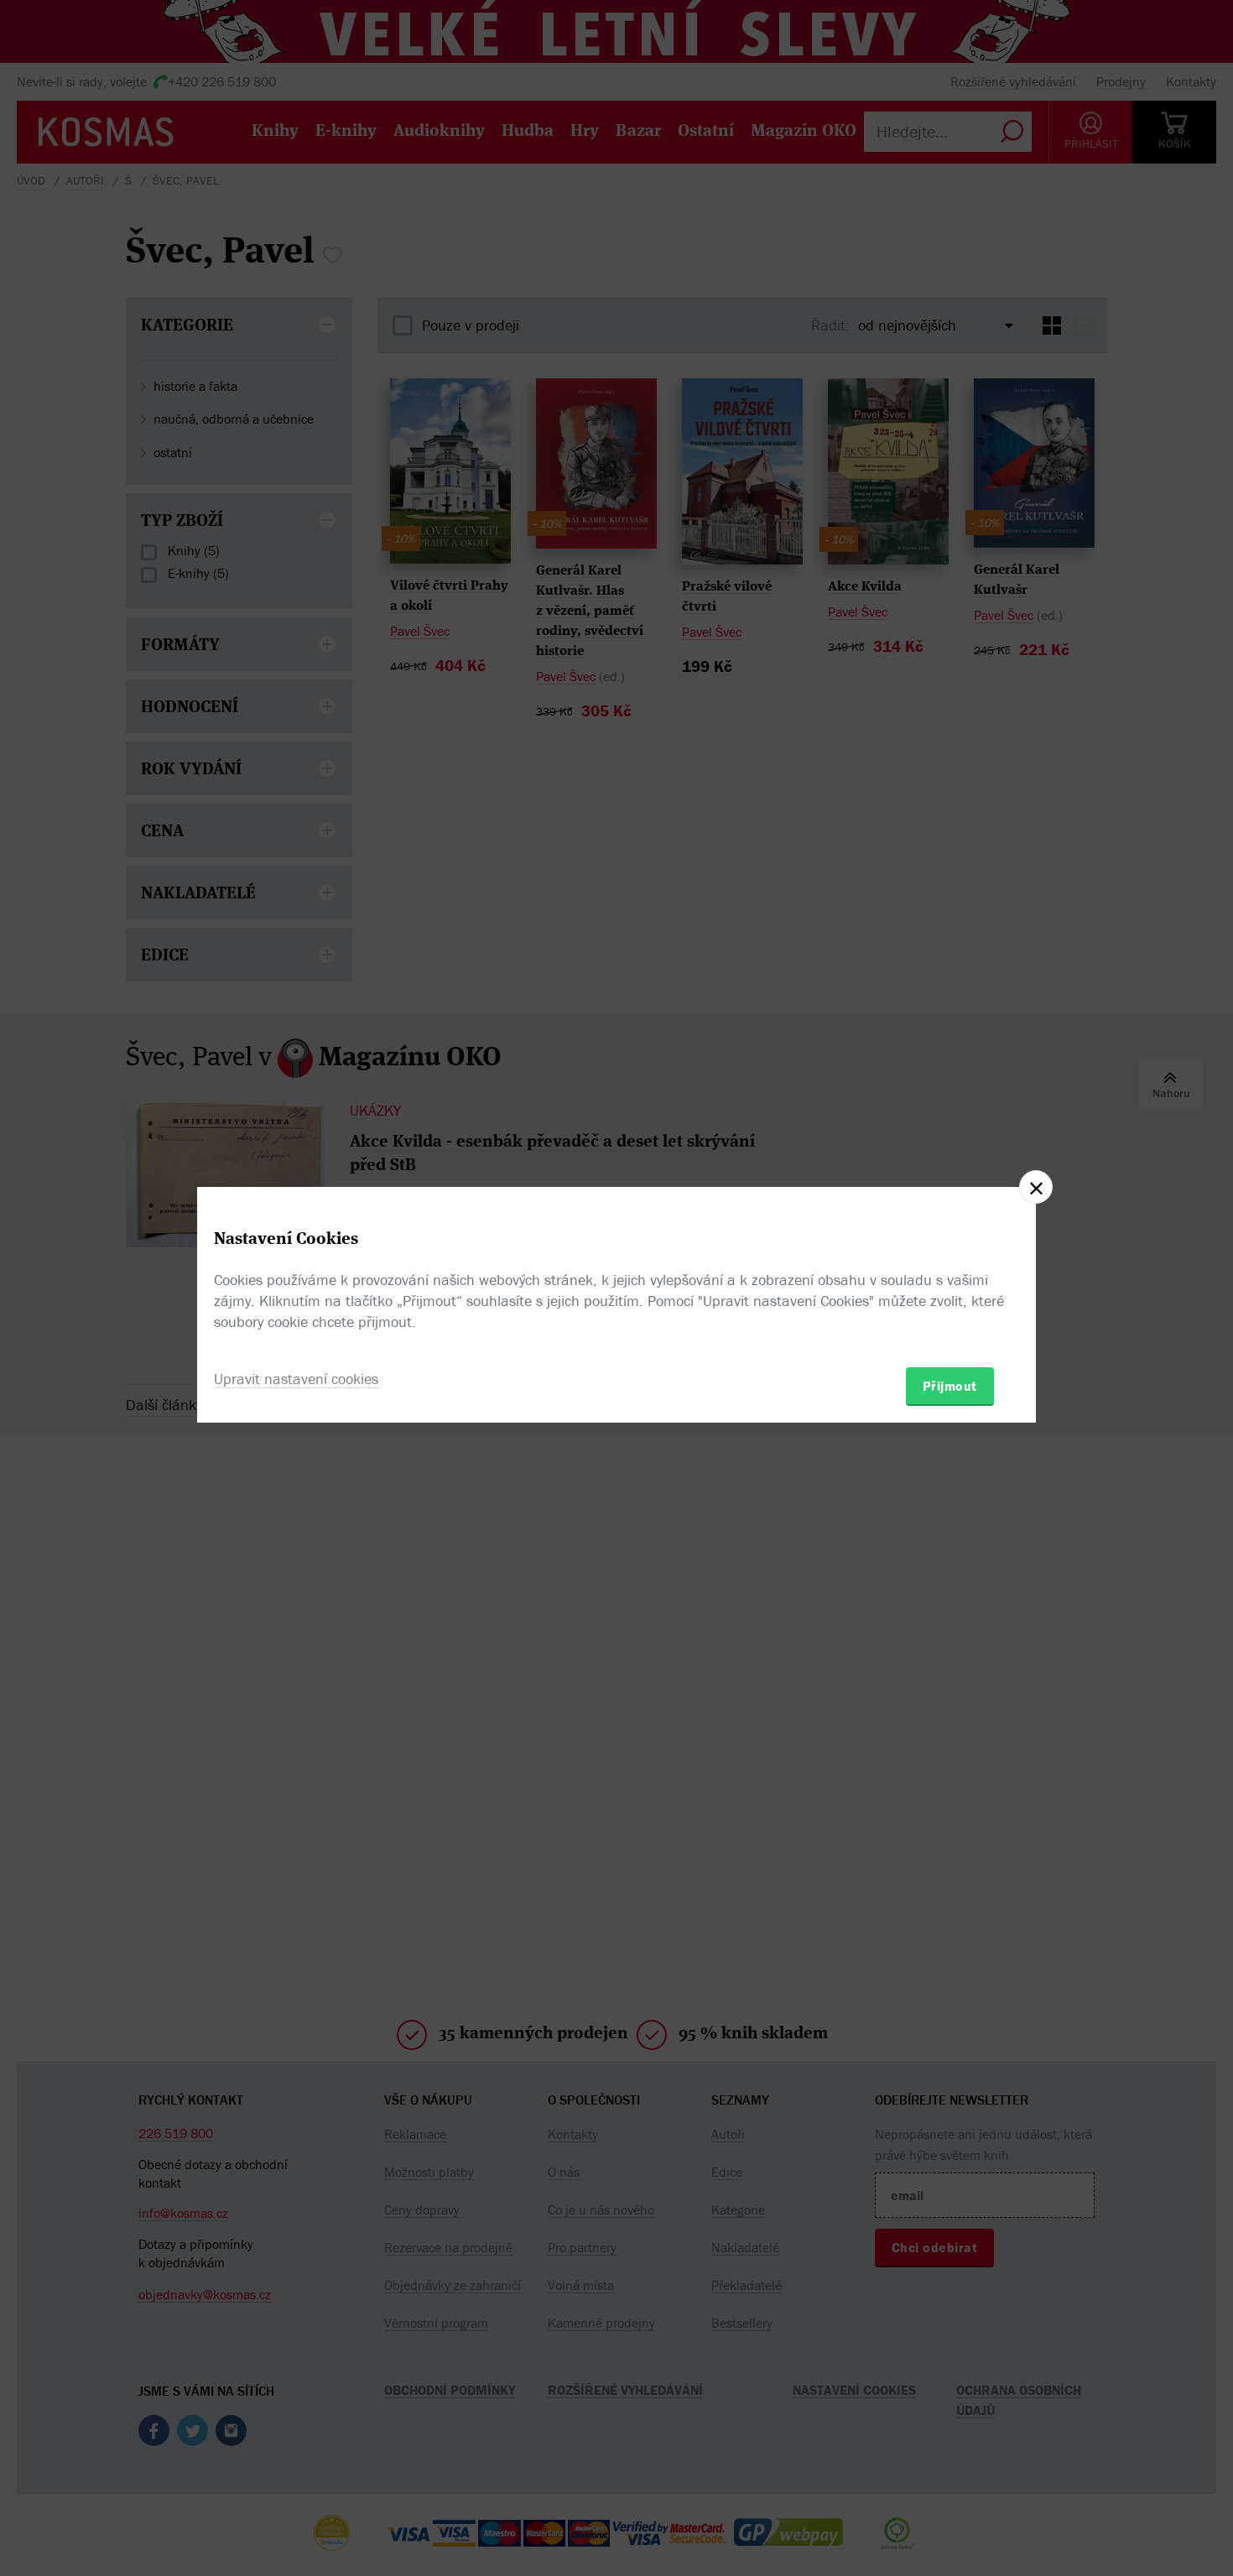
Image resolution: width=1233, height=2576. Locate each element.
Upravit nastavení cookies (296, 1379)
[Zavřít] (1036, 1187)
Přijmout (950, 1386)
